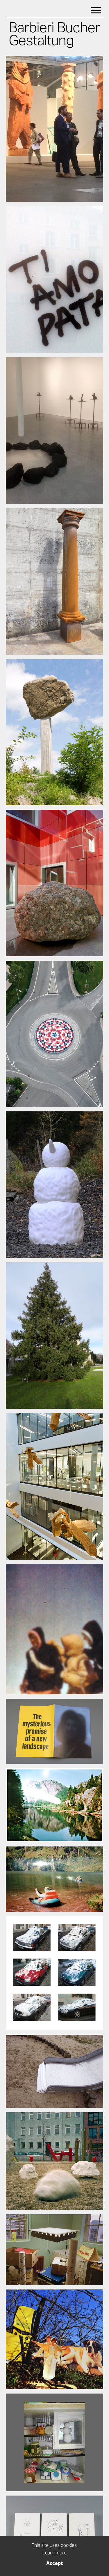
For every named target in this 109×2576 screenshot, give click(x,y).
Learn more (54, 2553)
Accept (54, 2563)
